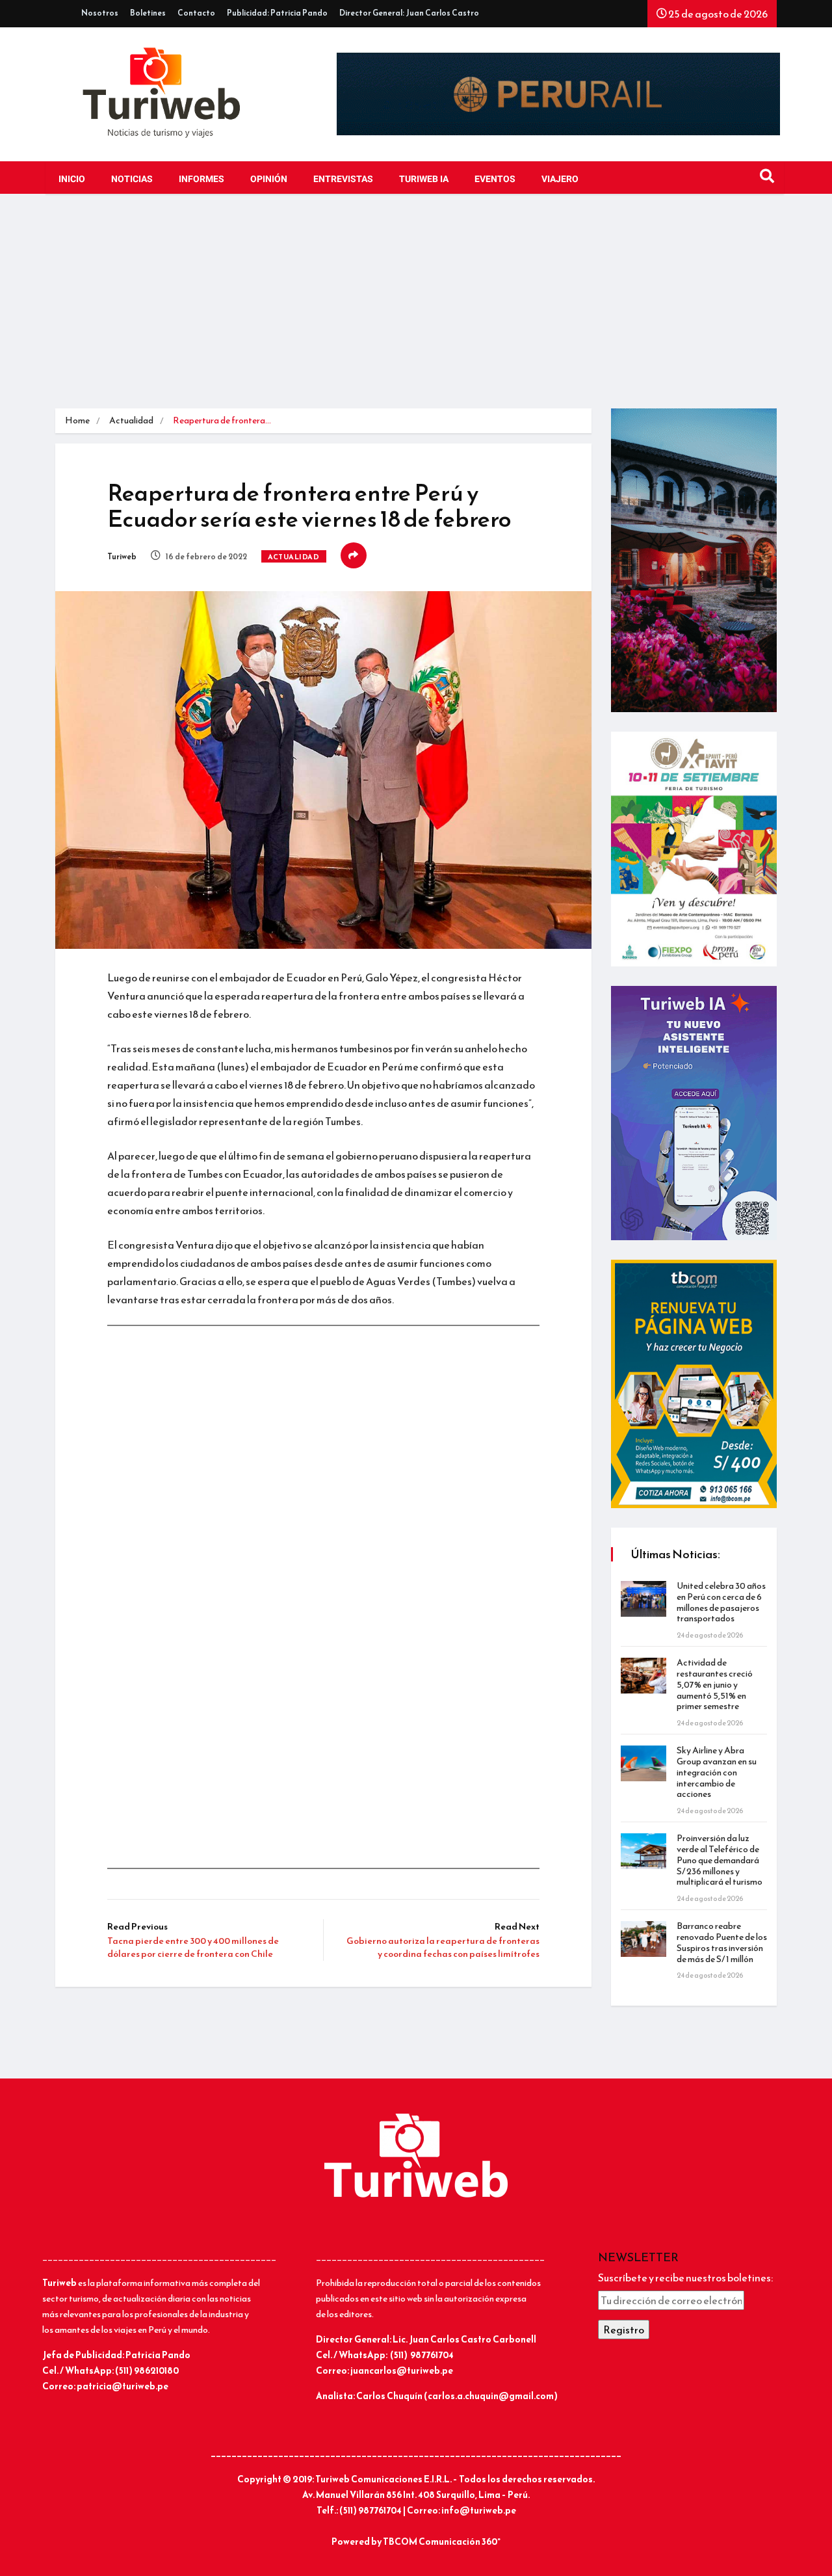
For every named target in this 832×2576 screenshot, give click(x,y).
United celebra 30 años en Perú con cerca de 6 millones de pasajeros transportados (721, 1602)
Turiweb (122, 557)
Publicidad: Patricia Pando (277, 13)
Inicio (72, 179)
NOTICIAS (132, 179)
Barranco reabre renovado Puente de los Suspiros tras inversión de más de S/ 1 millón (722, 1942)
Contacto (196, 13)
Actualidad (131, 420)
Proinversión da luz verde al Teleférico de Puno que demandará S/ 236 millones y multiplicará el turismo (720, 1860)
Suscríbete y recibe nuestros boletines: (685, 2277)
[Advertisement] (416, 311)
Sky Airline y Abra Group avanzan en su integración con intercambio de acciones (717, 1772)
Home (77, 420)
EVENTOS (495, 179)
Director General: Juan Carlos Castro (409, 13)
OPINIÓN (269, 179)
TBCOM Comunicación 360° (442, 2542)
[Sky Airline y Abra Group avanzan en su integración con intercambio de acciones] (643, 1763)
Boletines (148, 13)
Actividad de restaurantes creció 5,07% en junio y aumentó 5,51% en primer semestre (715, 1684)
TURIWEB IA (424, 179)
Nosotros (100, 13)
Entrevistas (343, 179)
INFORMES (201, 179)
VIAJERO (560, 179)
